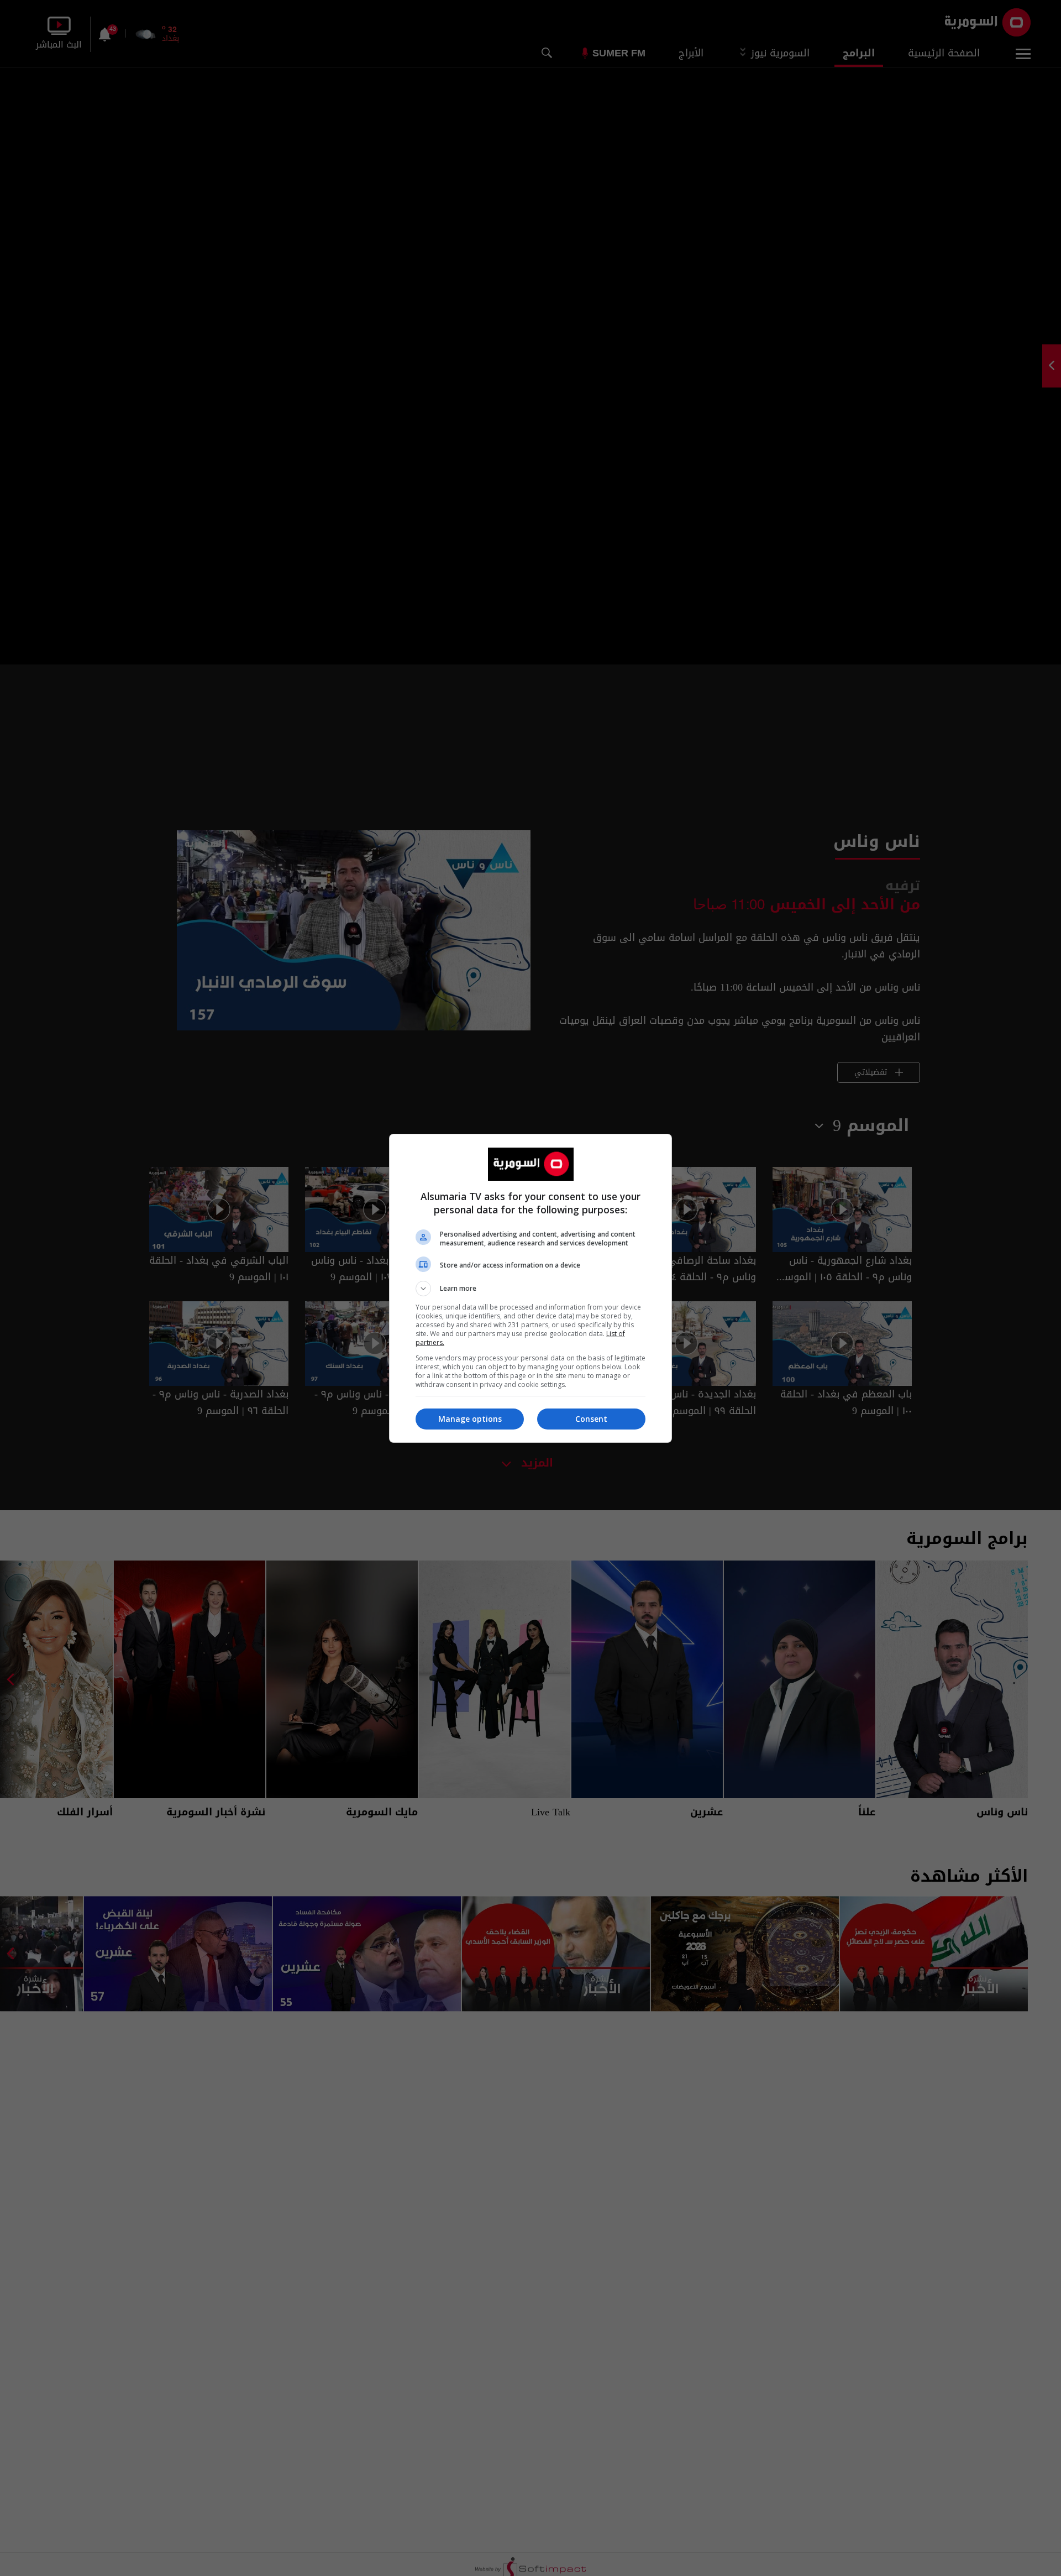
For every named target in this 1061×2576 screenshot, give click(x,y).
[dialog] (530, 1288)
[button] (530, 1289)
